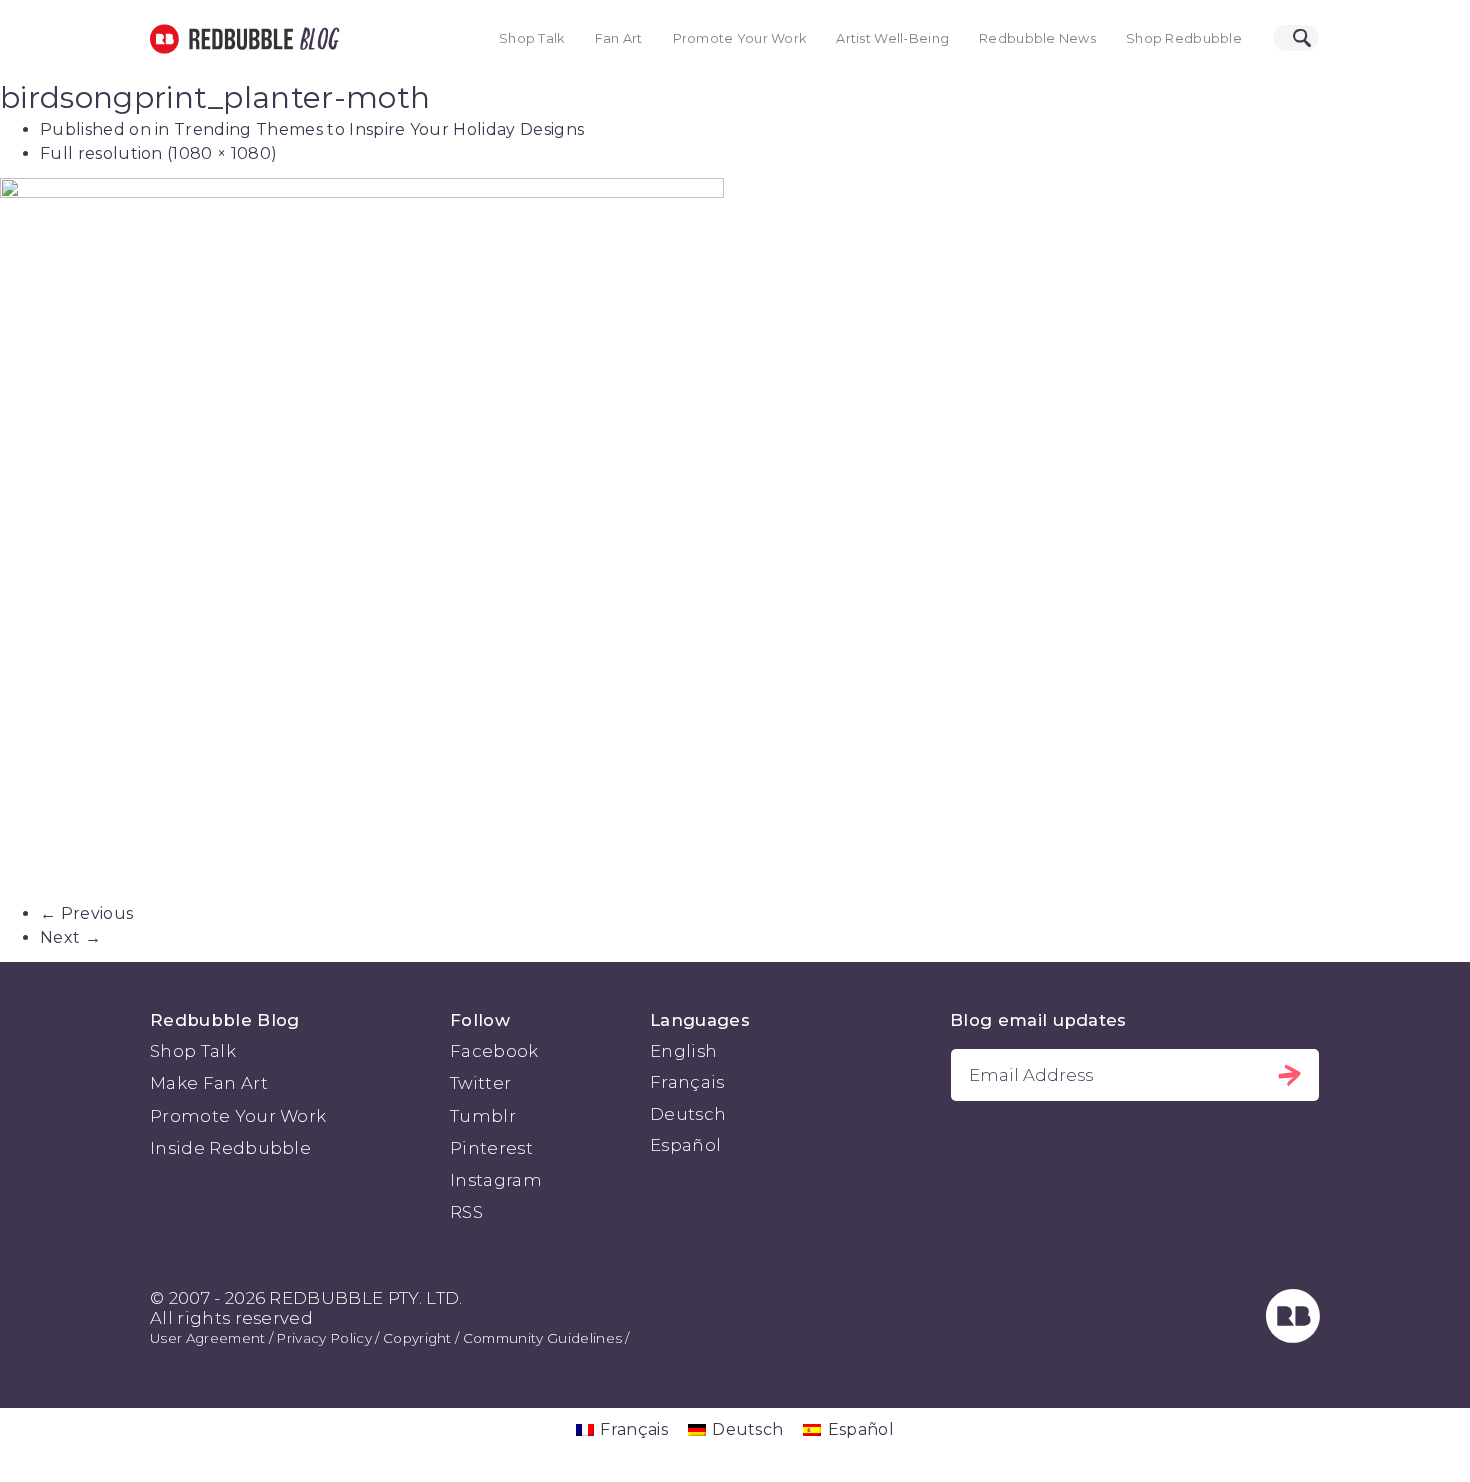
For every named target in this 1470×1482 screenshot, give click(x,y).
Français (687, 1082)
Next (70, 937)
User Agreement (207, 1338)
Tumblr (483, 1116)
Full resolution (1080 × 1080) (158, 153)
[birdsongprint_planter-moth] (735, 540)
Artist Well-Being (892, 38)
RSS (466, 1212)
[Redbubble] (1293, 1337)
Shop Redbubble (1184, 38)
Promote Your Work (740, 38)
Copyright (417, 1338)
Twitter (480, 1083)
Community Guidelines (542, 1338)
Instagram (496, 1180)
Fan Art (619, 38)
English (683, 1051)
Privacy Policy (323, 1338)
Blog (316, 39)
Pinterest (491, 1148)
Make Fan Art (209, 1083)
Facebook (494, 1051)
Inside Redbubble (230, 1148)
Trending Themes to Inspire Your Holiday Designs (379, 129)
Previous (86, 913)
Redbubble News (1037, 38)
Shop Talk (532, 38)
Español (685, 1145)
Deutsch (688, 1114)
